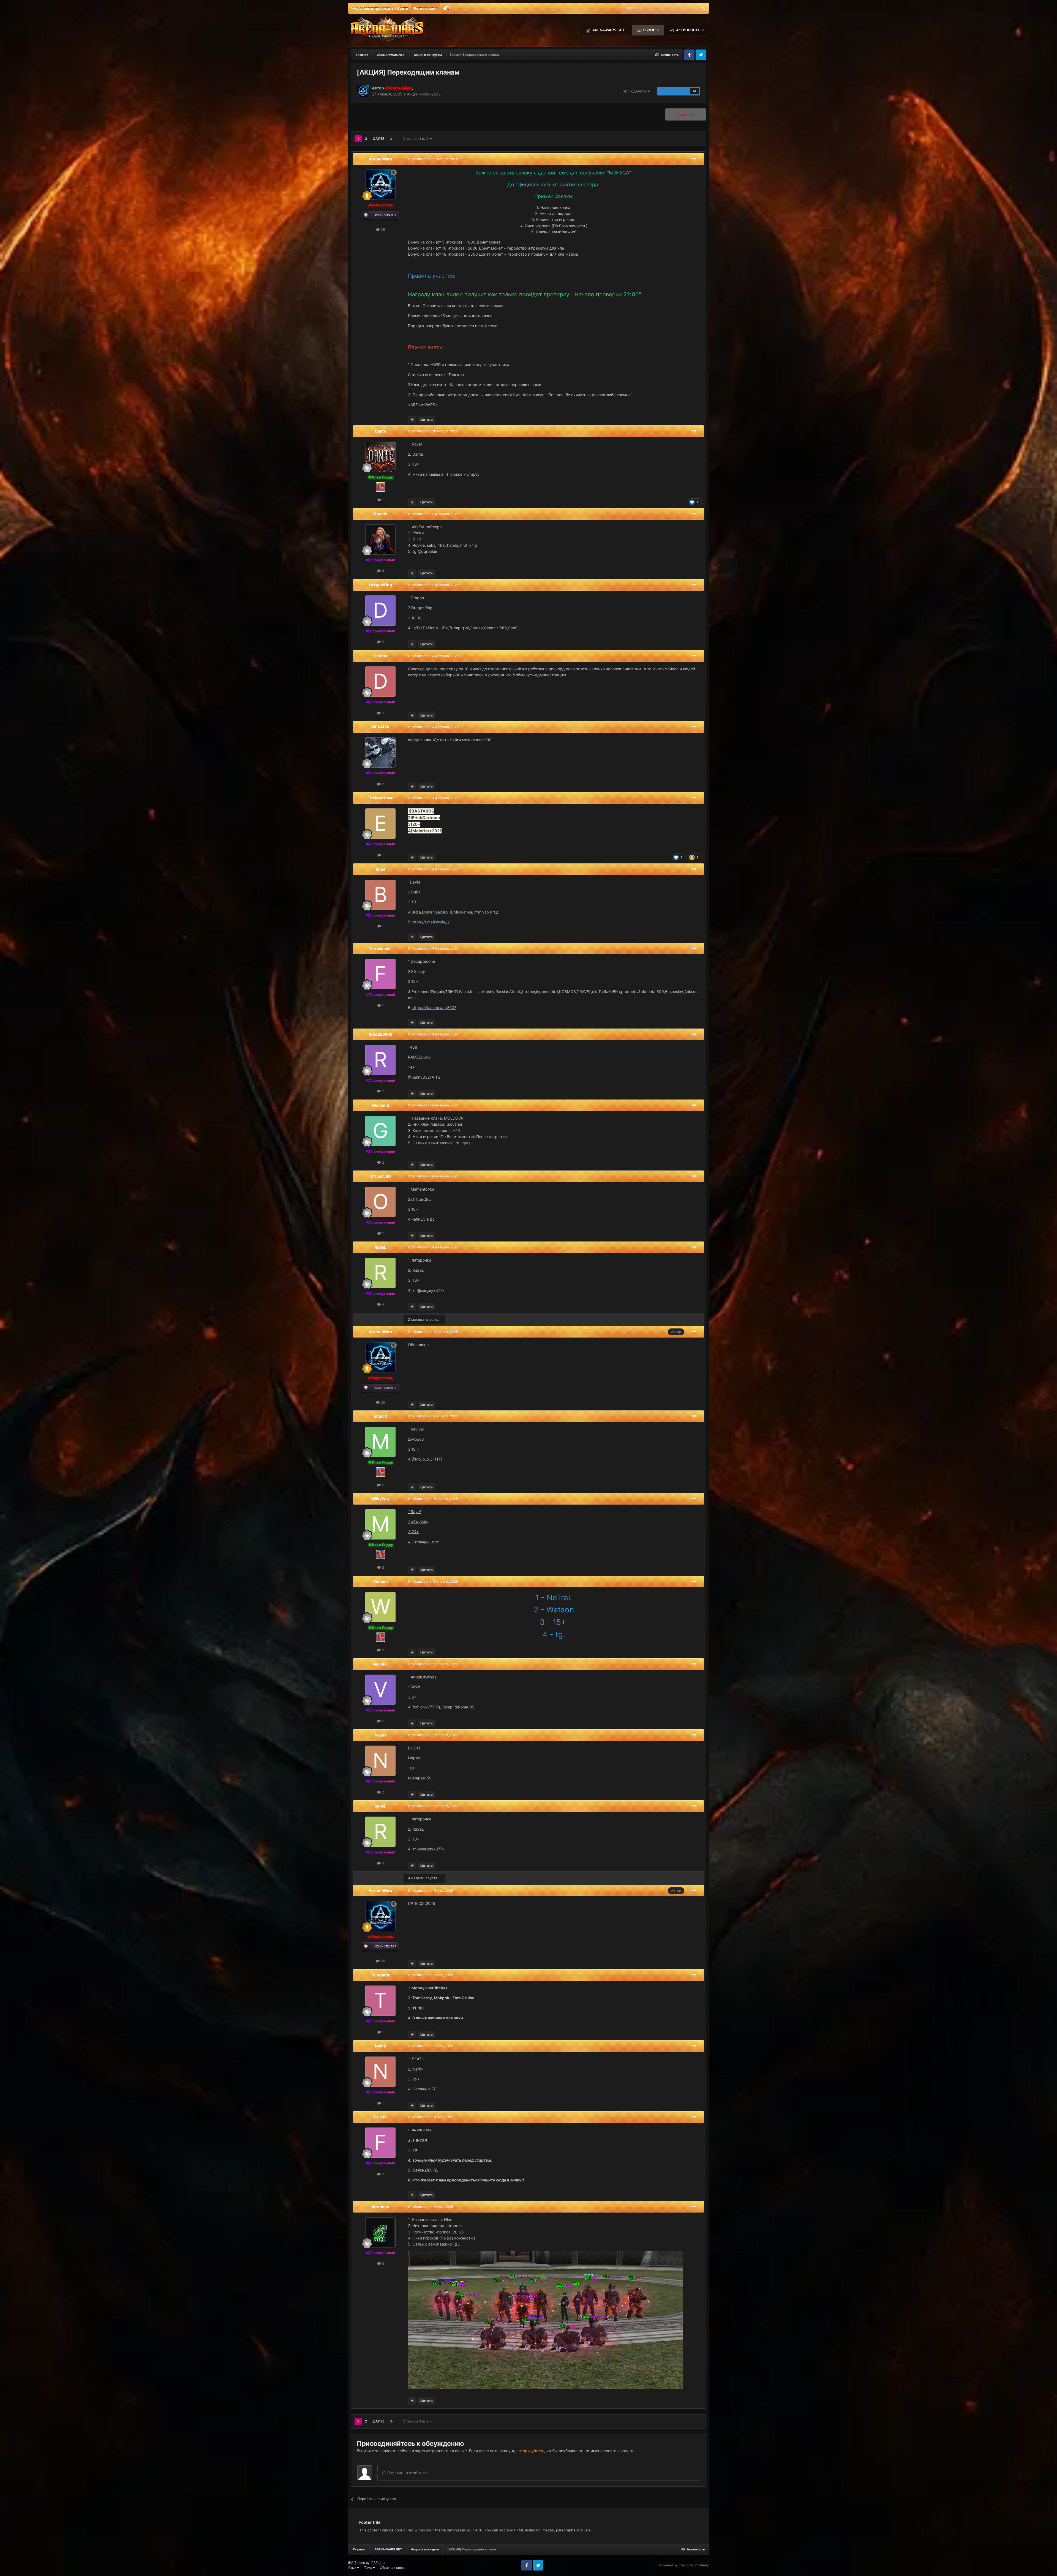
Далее (379, 139)
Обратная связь (393, 2568)
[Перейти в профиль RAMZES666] (380, 1060)
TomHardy (381, 1975)
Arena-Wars (380, 159)
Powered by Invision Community (684, 2565)
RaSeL (380, 1247)
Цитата (427, 419)
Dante (380, 431)
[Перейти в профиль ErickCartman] (380, 824)
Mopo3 (381, 1416)
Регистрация (426, 8)
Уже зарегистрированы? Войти (380, 8)
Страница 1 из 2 (416, 139)
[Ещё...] (694, 159)
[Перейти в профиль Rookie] (380, 540)
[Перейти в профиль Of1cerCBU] (380, 1202)
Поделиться (638, 91)
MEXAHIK (380, 727)
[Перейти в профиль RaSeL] (380, 1273)
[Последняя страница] (391, 139)
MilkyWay (381, 1499)
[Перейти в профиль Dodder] (380, 682)
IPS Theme (357, 2563)
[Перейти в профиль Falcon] (380, 2143)
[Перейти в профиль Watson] (380, 1607)
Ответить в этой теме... (409, 2473)
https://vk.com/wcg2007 (434, 1007)
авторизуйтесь (530, 2451)
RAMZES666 (380, 1034)
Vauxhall (381, 1664)
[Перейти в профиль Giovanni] (380, 1131)
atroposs (380, 2207)
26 (382, 229)
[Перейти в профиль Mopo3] (380, 1442)
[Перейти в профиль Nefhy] (380, 2072)
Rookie (381, 514)
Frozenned (380, 948)
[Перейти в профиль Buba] (380, 895)
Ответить (686, 114)
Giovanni (380, 1105)
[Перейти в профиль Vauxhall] (380, 1690)
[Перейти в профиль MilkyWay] (380, 1524)
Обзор (649, 30)
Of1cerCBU (381, 1176)
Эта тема (683, 8)
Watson (381, 1581)
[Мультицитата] (412, 420)
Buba (381, 869)
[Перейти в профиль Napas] (380, 1761)
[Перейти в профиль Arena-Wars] (363, 91)
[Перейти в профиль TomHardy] (380, 2001)
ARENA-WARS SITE (608, 30)
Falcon (380, 2117)
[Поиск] (703, 8)
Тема (368, 2568)
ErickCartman (381, 798)
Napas (381, 1735)
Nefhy (380, 2046)
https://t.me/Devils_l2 (431, 922)
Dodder (381, 656)
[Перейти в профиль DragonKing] (380, 611)
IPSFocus (378, 2563)
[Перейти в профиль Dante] (380, 457)
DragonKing (381, 585)
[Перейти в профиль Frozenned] (380, 974)
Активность (688, 30)
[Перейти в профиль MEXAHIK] (380, 753)
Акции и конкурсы (424, 94)
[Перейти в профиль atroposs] (380, 2232)
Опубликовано (433, 159)
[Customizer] (447, 8)
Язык (353, 2568)
